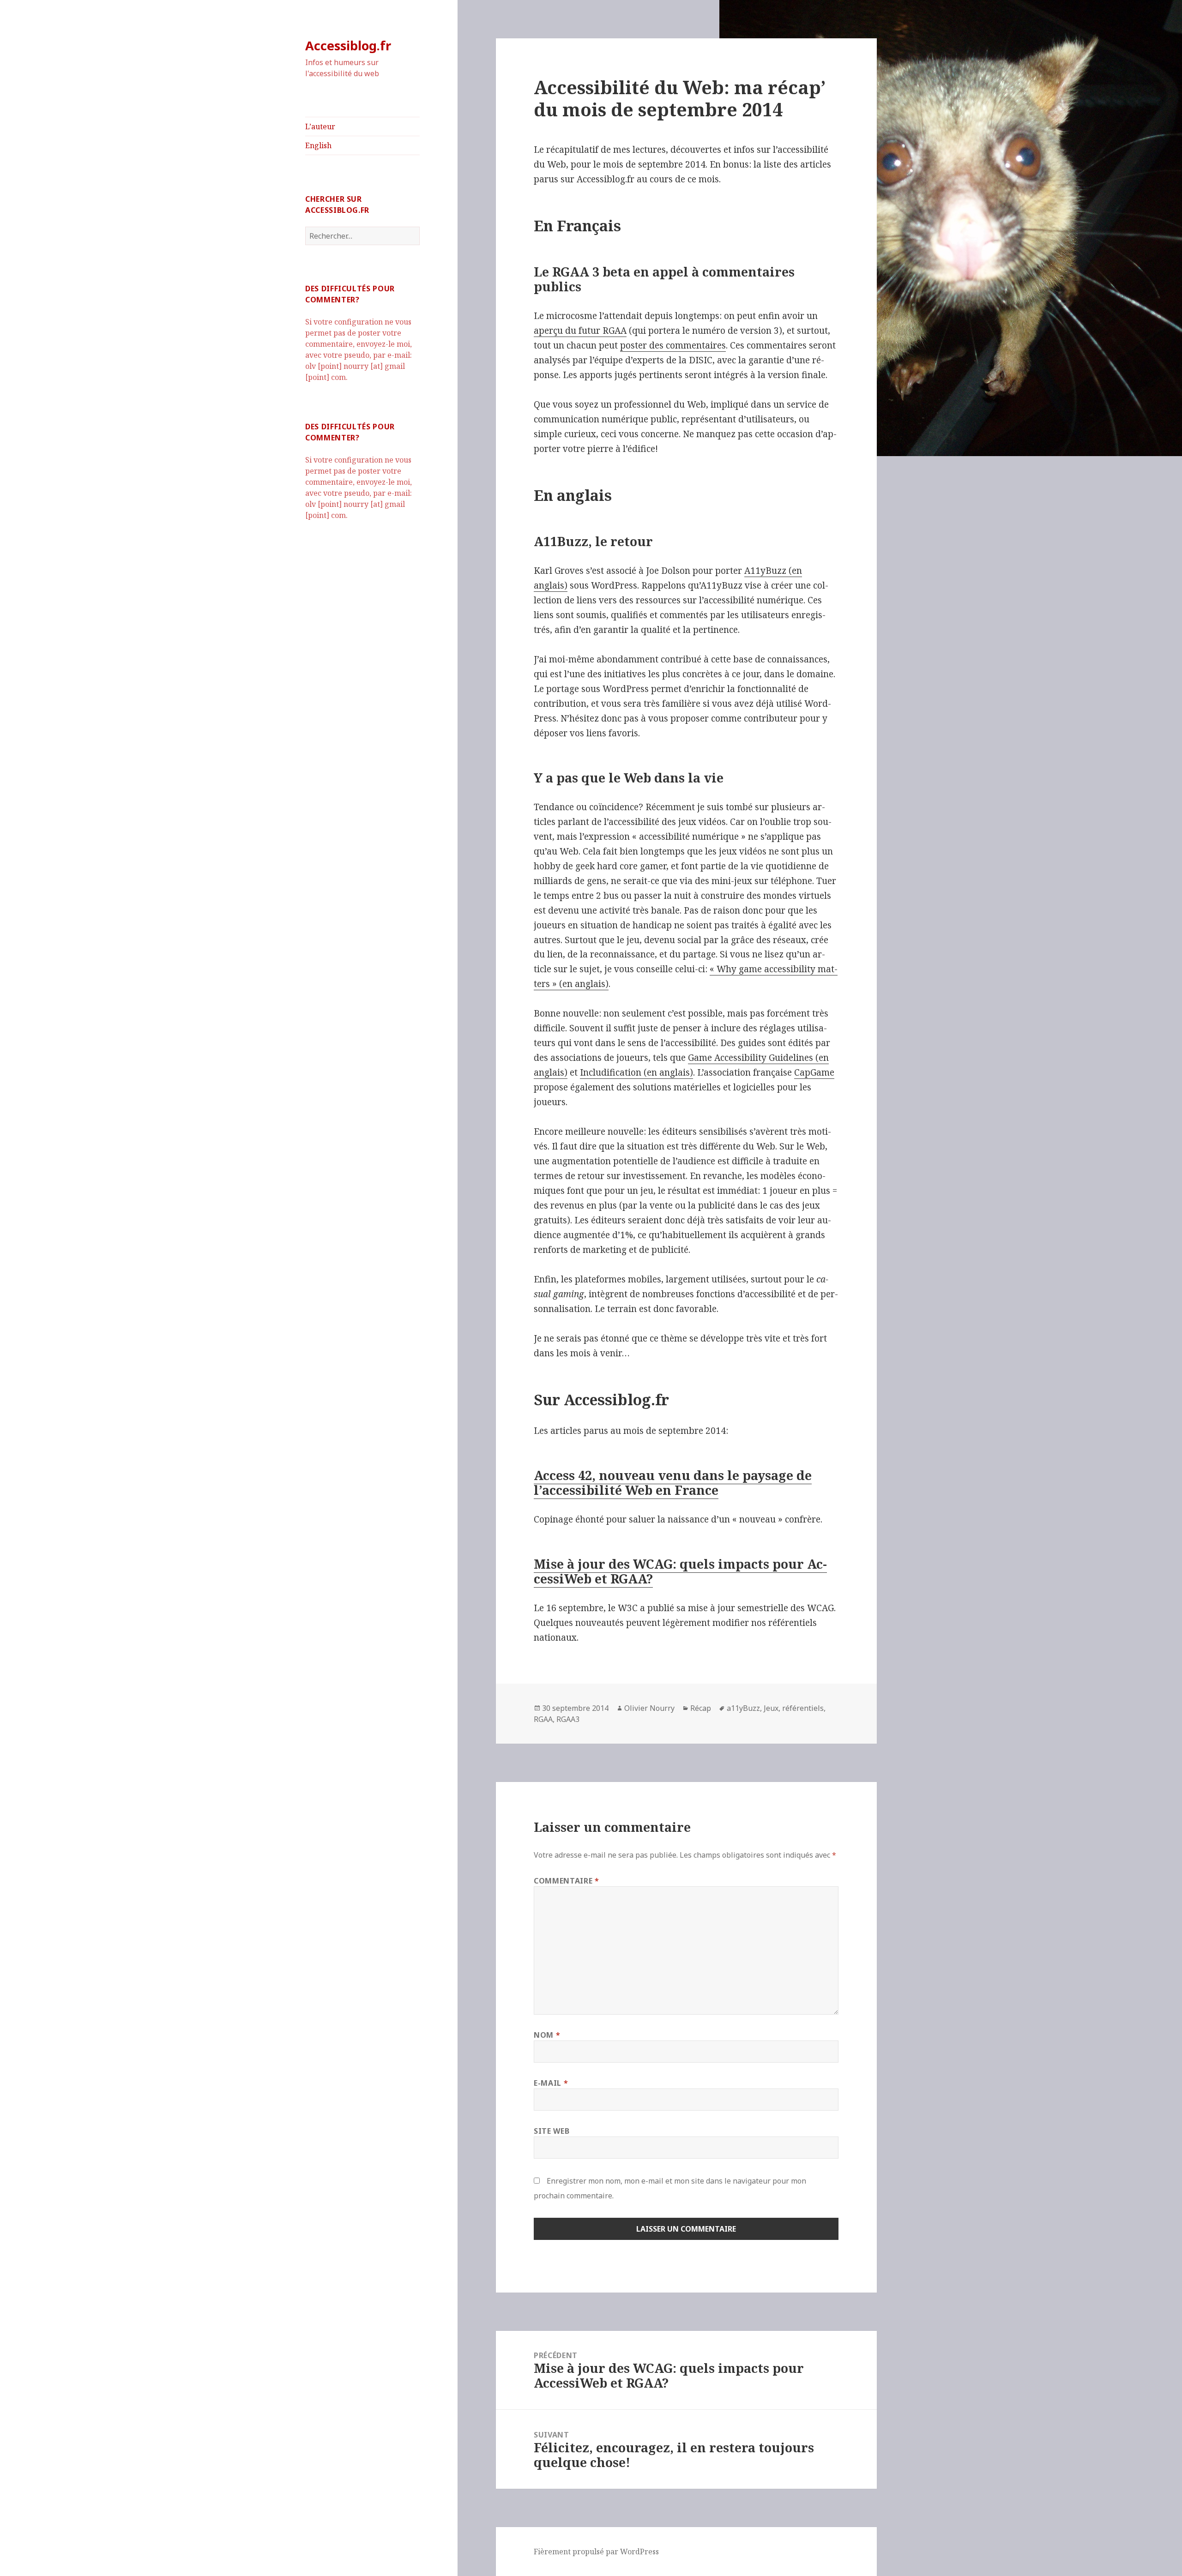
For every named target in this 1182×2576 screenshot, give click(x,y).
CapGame (814, 1072)
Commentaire (566, 1881)
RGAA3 (568, 1719)
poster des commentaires (673, 345)
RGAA (543, 1719)
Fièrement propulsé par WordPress (596, 2552)
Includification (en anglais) (636, 1072)
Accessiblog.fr (348, 45)
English (318, 145)
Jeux (771, 1708)
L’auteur (320, 126)
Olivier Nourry (649, 1708)
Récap (701, 1708)
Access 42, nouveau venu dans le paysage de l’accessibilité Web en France (673, 1483)
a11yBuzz (743, 1708)
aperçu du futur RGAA (580, 331)
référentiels (803, 1708)
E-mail (551, 2083)
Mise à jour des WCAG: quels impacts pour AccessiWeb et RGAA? (680, 1571)
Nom (547, 2035)
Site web (552, 2131)
